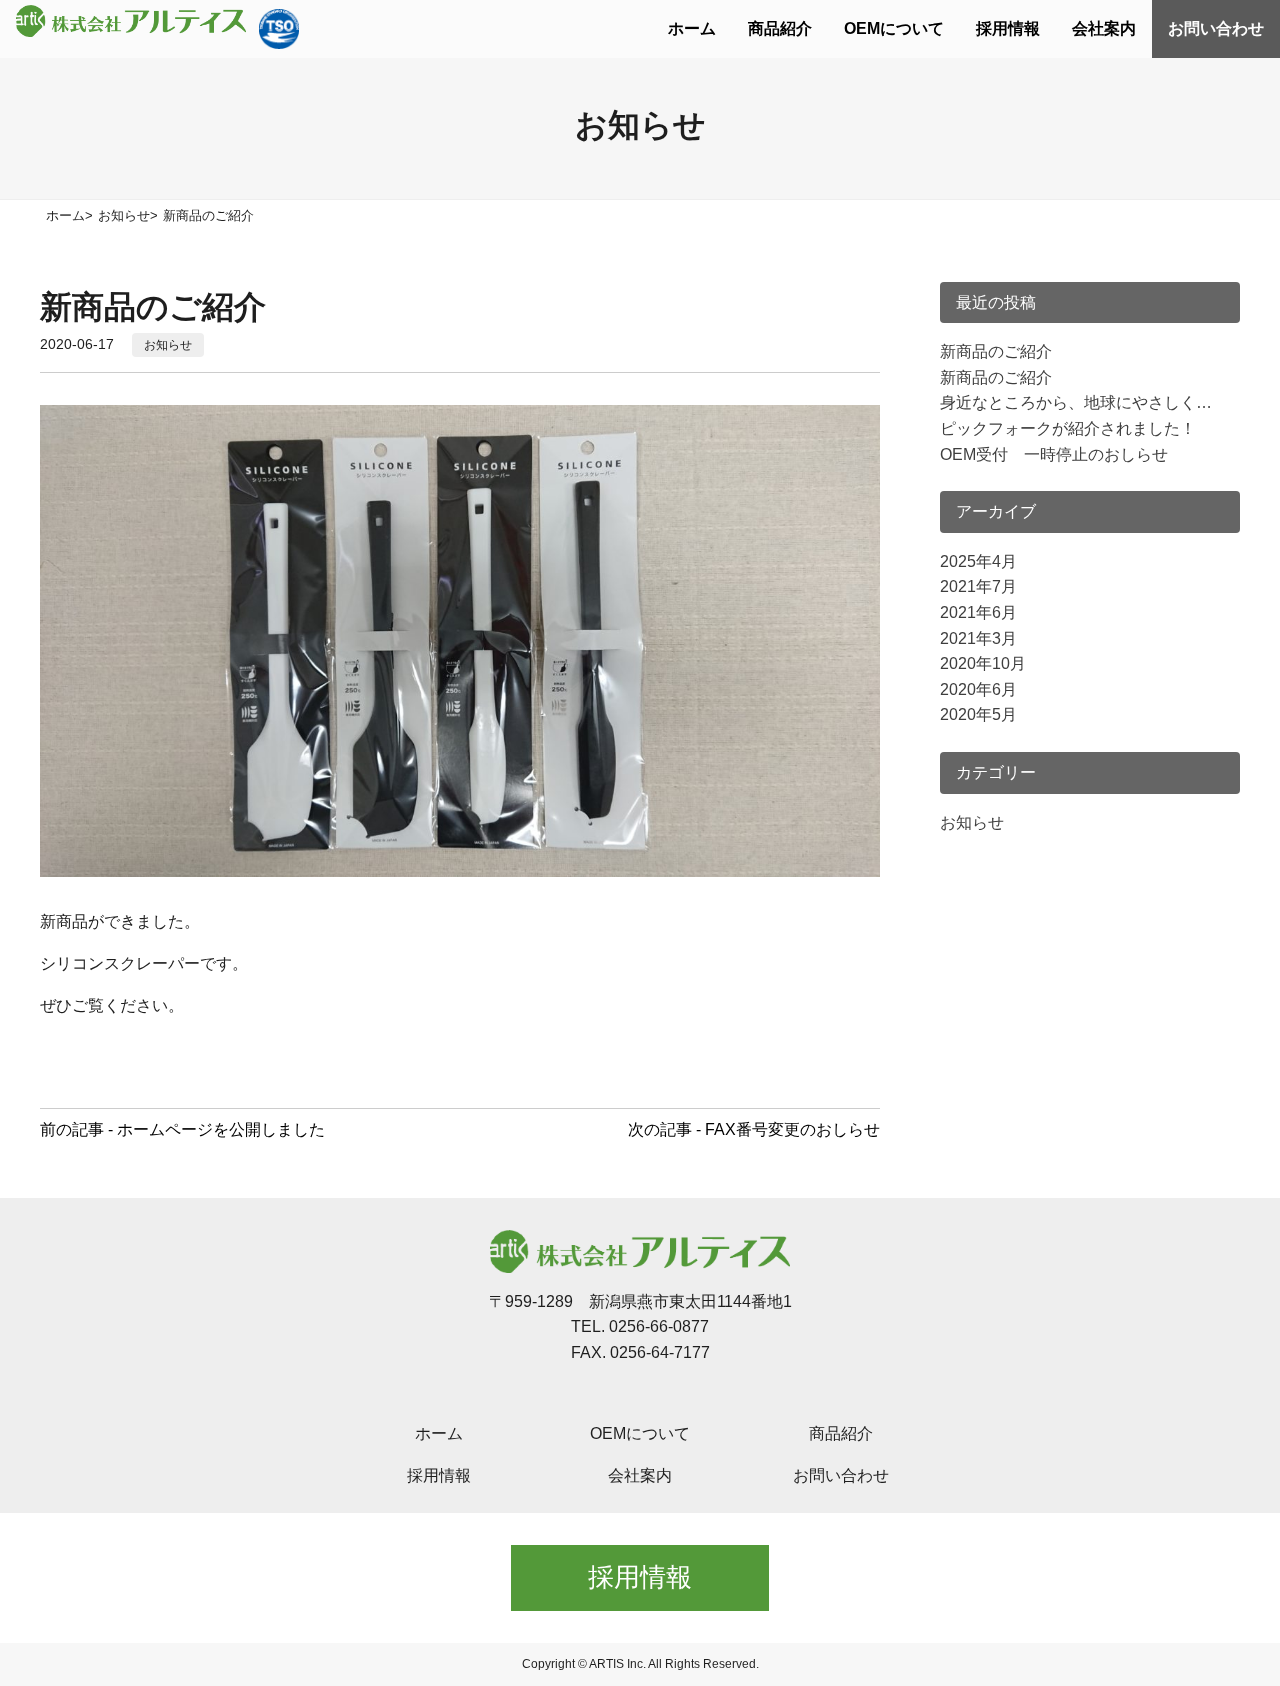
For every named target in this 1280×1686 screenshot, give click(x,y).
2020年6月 (978, 689)
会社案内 (1104, 28)
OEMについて (894, 28)
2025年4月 (978, 561)
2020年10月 (983, 663)
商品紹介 (780, 28)
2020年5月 (978, 714)
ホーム (692, 28)
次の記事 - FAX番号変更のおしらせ (754, 1129)
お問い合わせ (1216, 28)
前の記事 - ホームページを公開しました (182, 1129)
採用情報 (1008, 28)
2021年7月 (978, 586)
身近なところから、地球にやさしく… (1076, 402)
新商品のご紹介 (996, 351)
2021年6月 (978, 612)
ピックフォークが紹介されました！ (1068, 428)
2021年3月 (978, 638)
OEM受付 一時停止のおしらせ (1054, 454)
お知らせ (168, 345)
